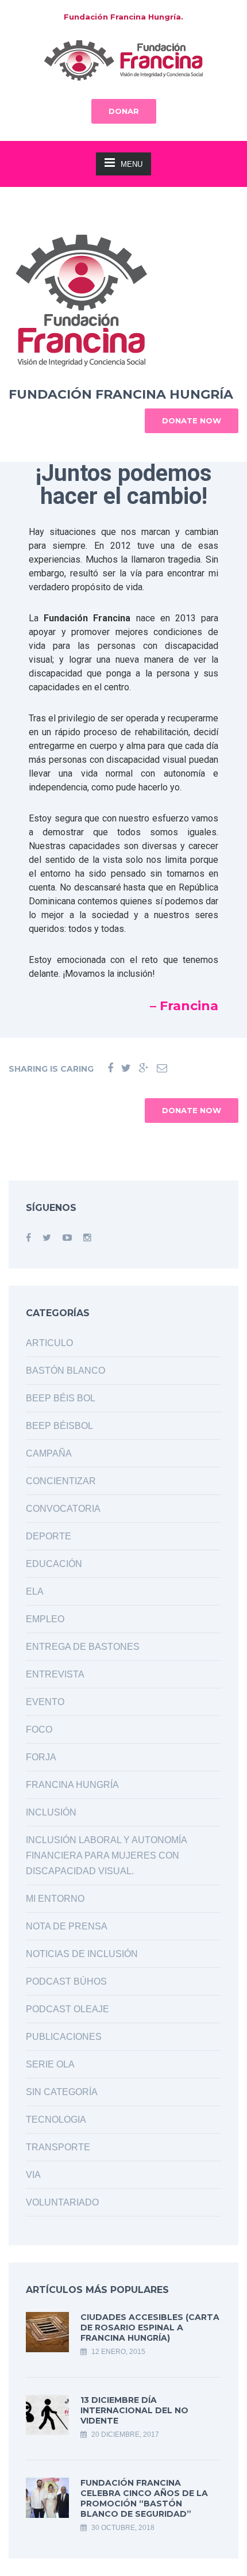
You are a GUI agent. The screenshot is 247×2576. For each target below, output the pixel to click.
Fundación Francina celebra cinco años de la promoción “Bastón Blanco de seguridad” (144, 2498)
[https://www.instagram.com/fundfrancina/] (87, 1238)
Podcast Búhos (66, 1981)
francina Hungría (72, 1785)
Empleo (45, 1619)
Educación (54, 1564)
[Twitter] (126, 1069)
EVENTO (45, 1702)
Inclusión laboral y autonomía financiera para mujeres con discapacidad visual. (106, 1855)
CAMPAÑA (49, 1453)
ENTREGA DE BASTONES (83, 1647)
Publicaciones (64, 2037)
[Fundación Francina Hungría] (123, 60)
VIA (33, 2175)
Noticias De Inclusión (82, 1954)
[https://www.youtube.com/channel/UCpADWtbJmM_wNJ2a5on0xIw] (67, 1238)
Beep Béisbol (59, 1426)
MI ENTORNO (55, 1899)
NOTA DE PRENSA (67, 1926)
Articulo (49, 1343)
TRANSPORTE (58, 2147)
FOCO (39, 1730)
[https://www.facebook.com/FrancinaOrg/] (28, 1238)
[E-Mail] (162, 1069)
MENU (132, 164)
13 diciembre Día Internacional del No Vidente (134, 2410)
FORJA (41, 1757)
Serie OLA (50, 2064)
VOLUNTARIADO (62, 2202)
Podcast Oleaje (67, 2009)
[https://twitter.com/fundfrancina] (47, 1238)
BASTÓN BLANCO (65, 1371)
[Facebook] (110, 1069)
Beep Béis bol (61, 1398)
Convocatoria (63, 1509)
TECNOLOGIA (56, 2120)
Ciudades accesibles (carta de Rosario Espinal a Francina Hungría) (150, 2327)
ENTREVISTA (55, 1674)
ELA (35, 1591)
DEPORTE (49, 1536)
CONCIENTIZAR (61, 1481)
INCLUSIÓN (51, 1812)
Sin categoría (62, 2092)
